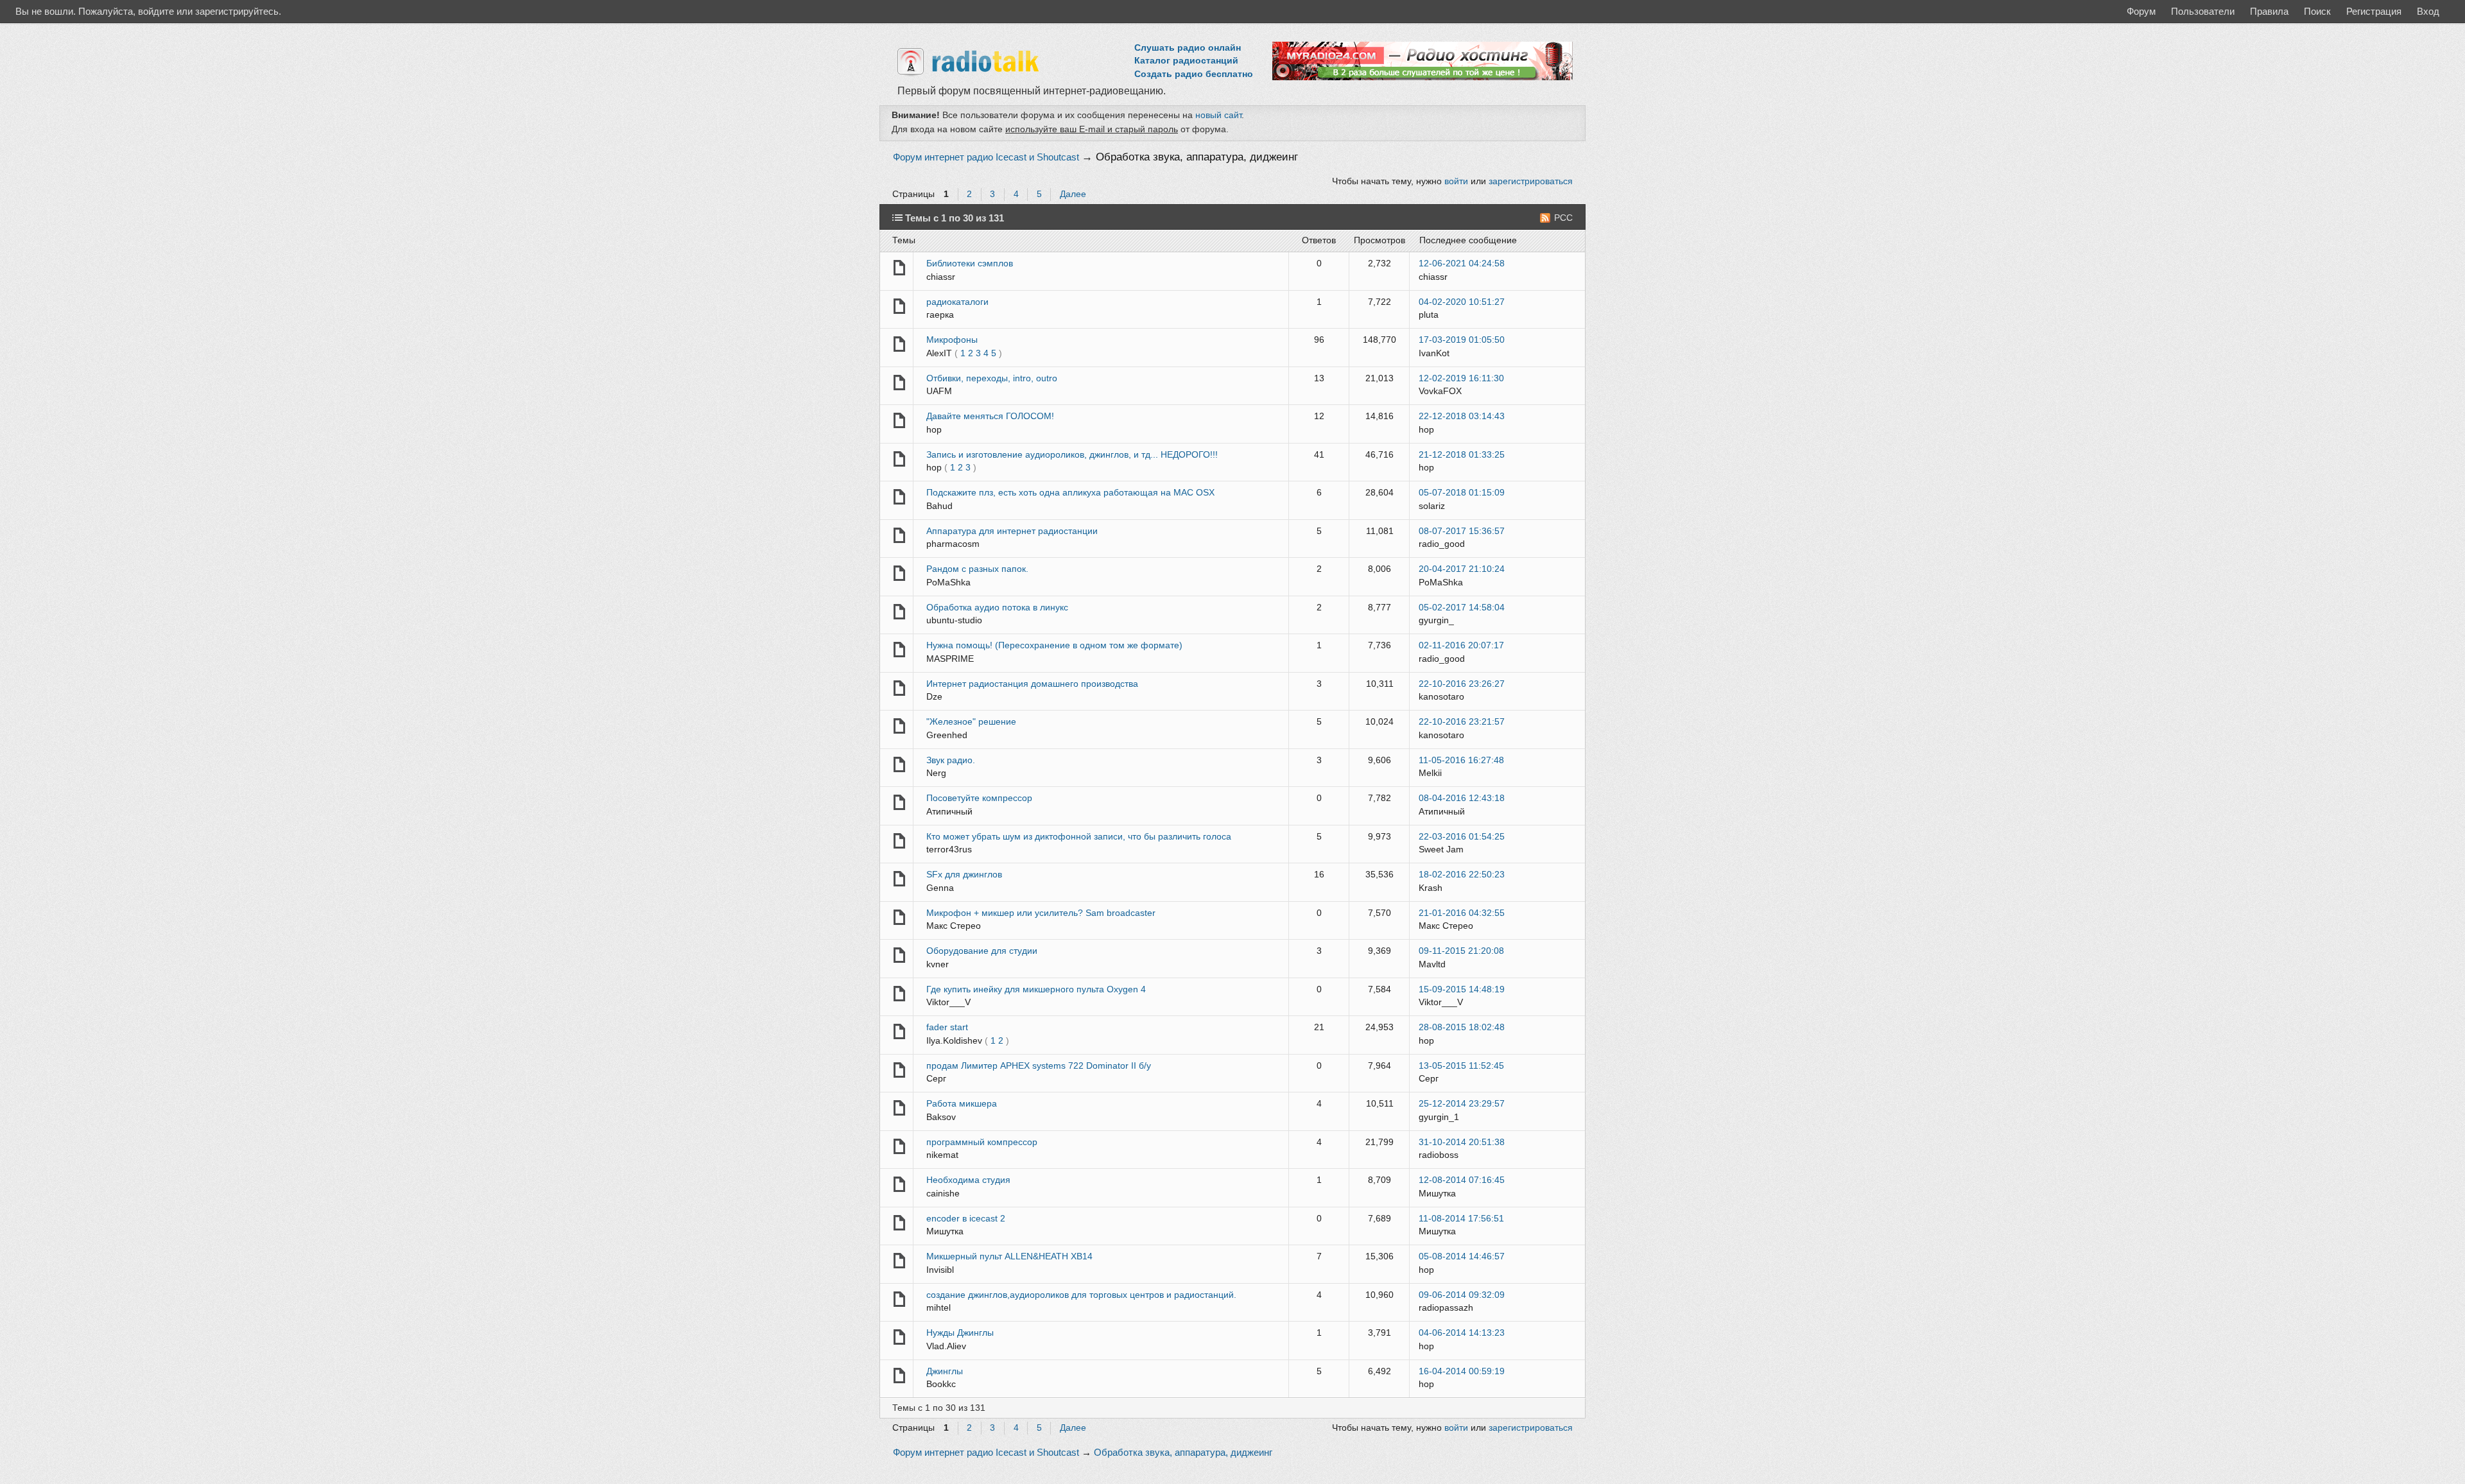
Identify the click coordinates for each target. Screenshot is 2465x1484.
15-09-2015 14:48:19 (1462, 989)
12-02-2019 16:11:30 (1461, 378)
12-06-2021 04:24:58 (1462, 263)
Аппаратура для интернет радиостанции (1012, 531)
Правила (2269, 11)
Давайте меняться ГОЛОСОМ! (990, 416)
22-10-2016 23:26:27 (1462, 684)
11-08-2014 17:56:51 (1461, 1219)
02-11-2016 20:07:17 (1461, 645)
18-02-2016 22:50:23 (1462, 875)
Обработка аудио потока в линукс (997, 608)
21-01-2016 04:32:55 (1462, 913)
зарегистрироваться (1531, 181)
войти (1456, 181)
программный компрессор (982, 1142)
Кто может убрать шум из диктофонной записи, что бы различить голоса (1079, 837)
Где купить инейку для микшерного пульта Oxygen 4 (1036, 989)
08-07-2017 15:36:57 (1462, 531)
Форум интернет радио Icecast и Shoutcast (986, 157)
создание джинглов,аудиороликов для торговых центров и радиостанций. (1081, 1295)
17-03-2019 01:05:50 (1462, 340)
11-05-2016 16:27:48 (1461, 760)
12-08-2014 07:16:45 (1462, 1180)
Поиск (2317, 11)
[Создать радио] (1423, 77)
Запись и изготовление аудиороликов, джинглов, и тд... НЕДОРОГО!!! (1072, 455)
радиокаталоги (957, 302)
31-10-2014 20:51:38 (1462, 1142)
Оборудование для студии (982, 951)
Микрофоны (952, 340)
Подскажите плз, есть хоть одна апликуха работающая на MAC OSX (1070, 493)
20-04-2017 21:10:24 (1462, 569)
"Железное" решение (971, 722)
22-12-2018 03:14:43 (1462, 416)
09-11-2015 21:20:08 (1461, 951)
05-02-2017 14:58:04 (1462, 608)
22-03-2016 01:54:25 (1462, 837)
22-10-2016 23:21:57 (1462, 722)
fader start (947, 1027)
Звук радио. (951, 760)
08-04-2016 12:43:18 (1462, 798)
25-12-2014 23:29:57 (1462, 1104)
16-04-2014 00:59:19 (1462, 1371)
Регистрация (2374, 11)
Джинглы (945, 1371)
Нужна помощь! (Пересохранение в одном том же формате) (1054, 645)
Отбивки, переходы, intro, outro (992, 378)
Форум (2141, 11)
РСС (1563, 218)
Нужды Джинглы (960, 1333)
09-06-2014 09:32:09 (1462, 1295)
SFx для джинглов (964, 875)
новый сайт (1218, 115)
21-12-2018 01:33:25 (1462, 455)
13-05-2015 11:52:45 (1461, 1066)
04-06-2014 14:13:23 (1462, 1333)
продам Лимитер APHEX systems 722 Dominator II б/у (1039, 1066)
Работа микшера (962, 1104)
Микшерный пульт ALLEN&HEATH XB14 (1009, 1256)
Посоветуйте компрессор (979, 798)
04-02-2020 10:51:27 (1462, 302)
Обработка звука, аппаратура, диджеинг (1197, 157)
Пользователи (2203, 11)
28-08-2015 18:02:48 (1462, 1027)
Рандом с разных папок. (977, 569)
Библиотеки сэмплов (970, 263)
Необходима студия (968, 1180)
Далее (1073, 194)
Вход (2428, 11)
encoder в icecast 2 (966, 1219)
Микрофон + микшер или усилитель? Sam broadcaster (1041, 913)
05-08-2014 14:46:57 (1462, 1256)
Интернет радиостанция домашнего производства (1032, 684)
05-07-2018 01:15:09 (1462, 493)
